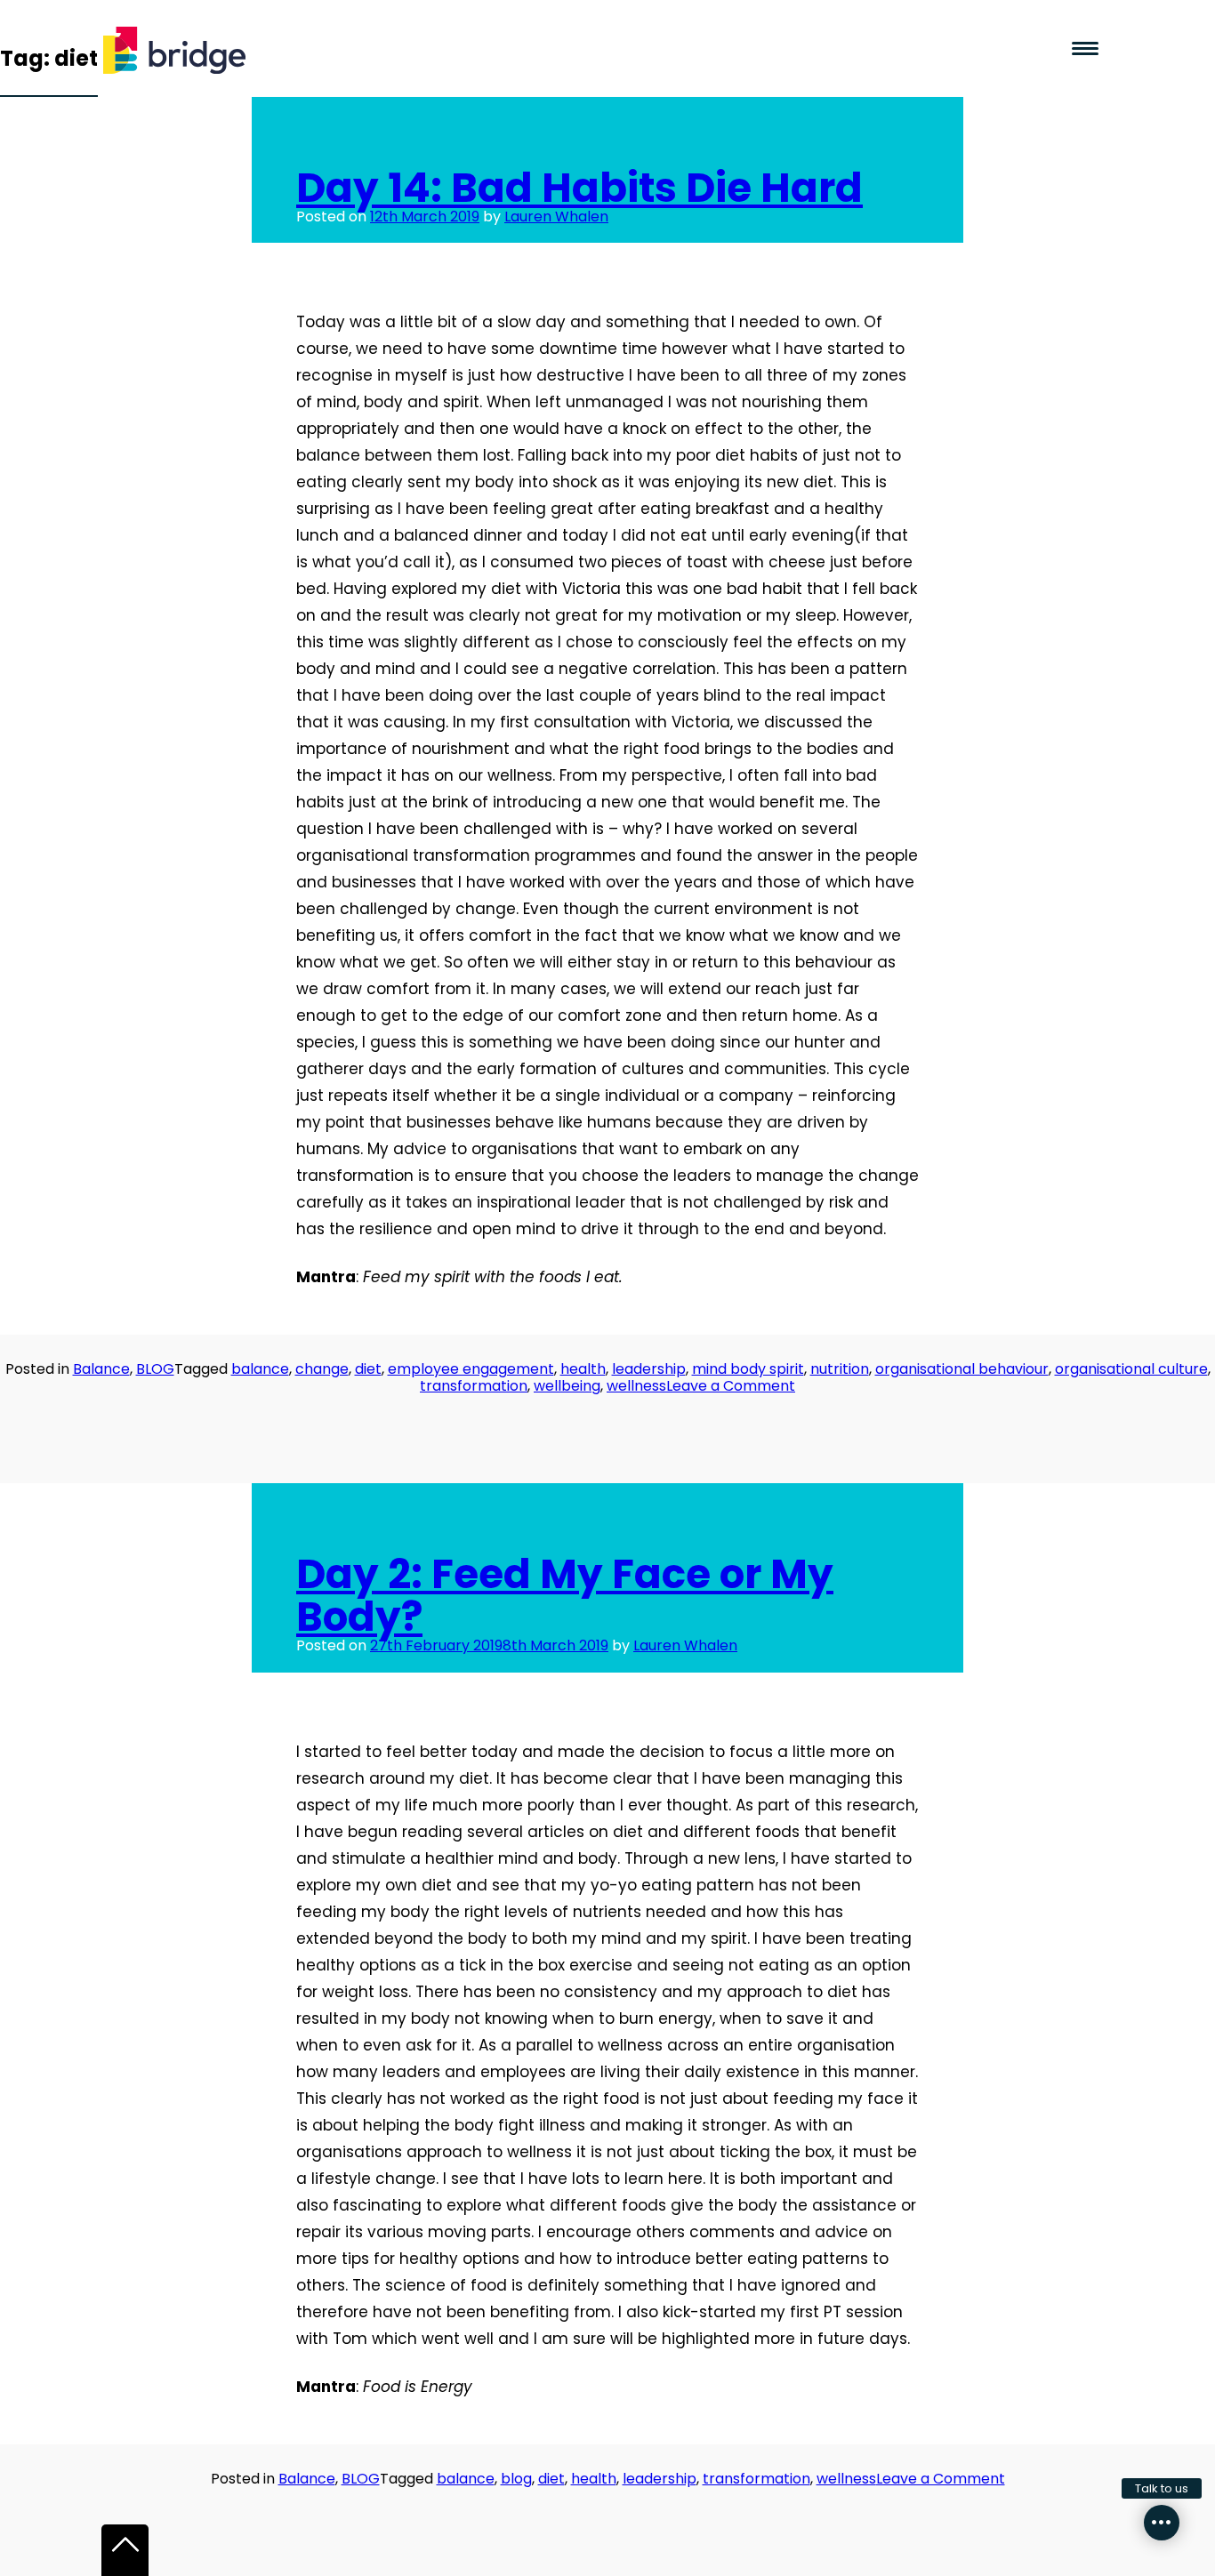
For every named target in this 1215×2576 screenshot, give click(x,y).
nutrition (840, 1369)
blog (516, 2479)
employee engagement (471, 1369)
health (583, 1369)
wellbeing (567, 1386)
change (322, 1369)
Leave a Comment (731, 1386)
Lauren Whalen (556, 217)
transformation (474, 1386)
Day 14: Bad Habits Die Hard (579, 188)
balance (260, 1369)
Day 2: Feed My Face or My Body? (565, 1595)
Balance (101, 1369)
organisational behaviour (962, 1369)
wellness (636, 1386)
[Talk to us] (1162, 2523)
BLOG (155, 1369)
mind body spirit (748, 1369)
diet (368, 1369)
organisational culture (1131, 1369)
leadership (649, 1369)
